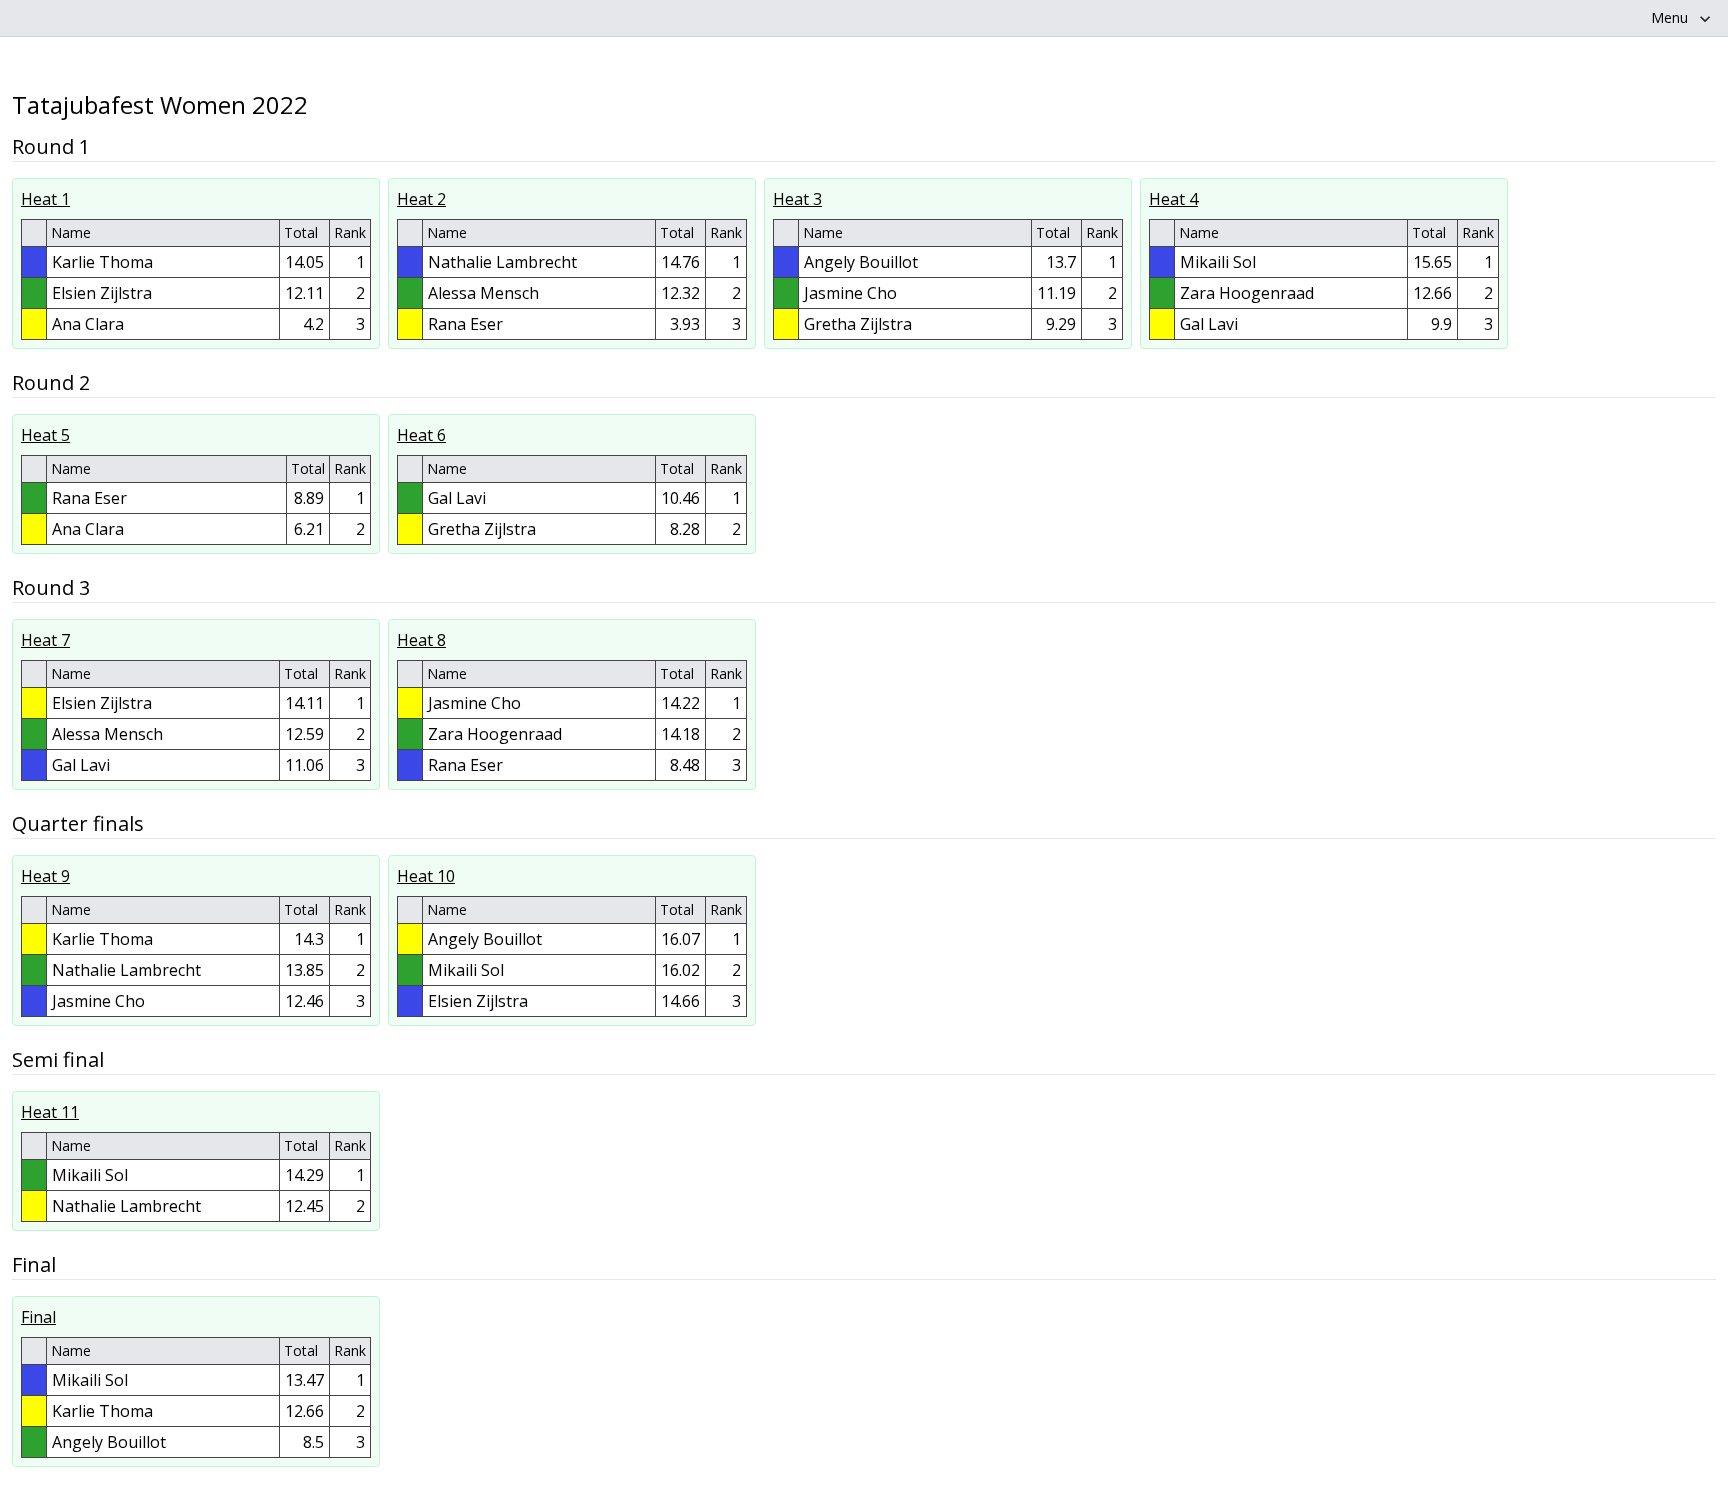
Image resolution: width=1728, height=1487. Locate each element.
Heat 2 (421, 199)
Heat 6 (421, 435)
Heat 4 (1173, 199)
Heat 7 (45, 640)
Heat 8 (421, 640)
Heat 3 (797, 199)
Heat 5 (45, 435)
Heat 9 (45, 876)
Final (38, 1317)
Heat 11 (50, 1112)
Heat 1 (45, 199)
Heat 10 (426, 876)
